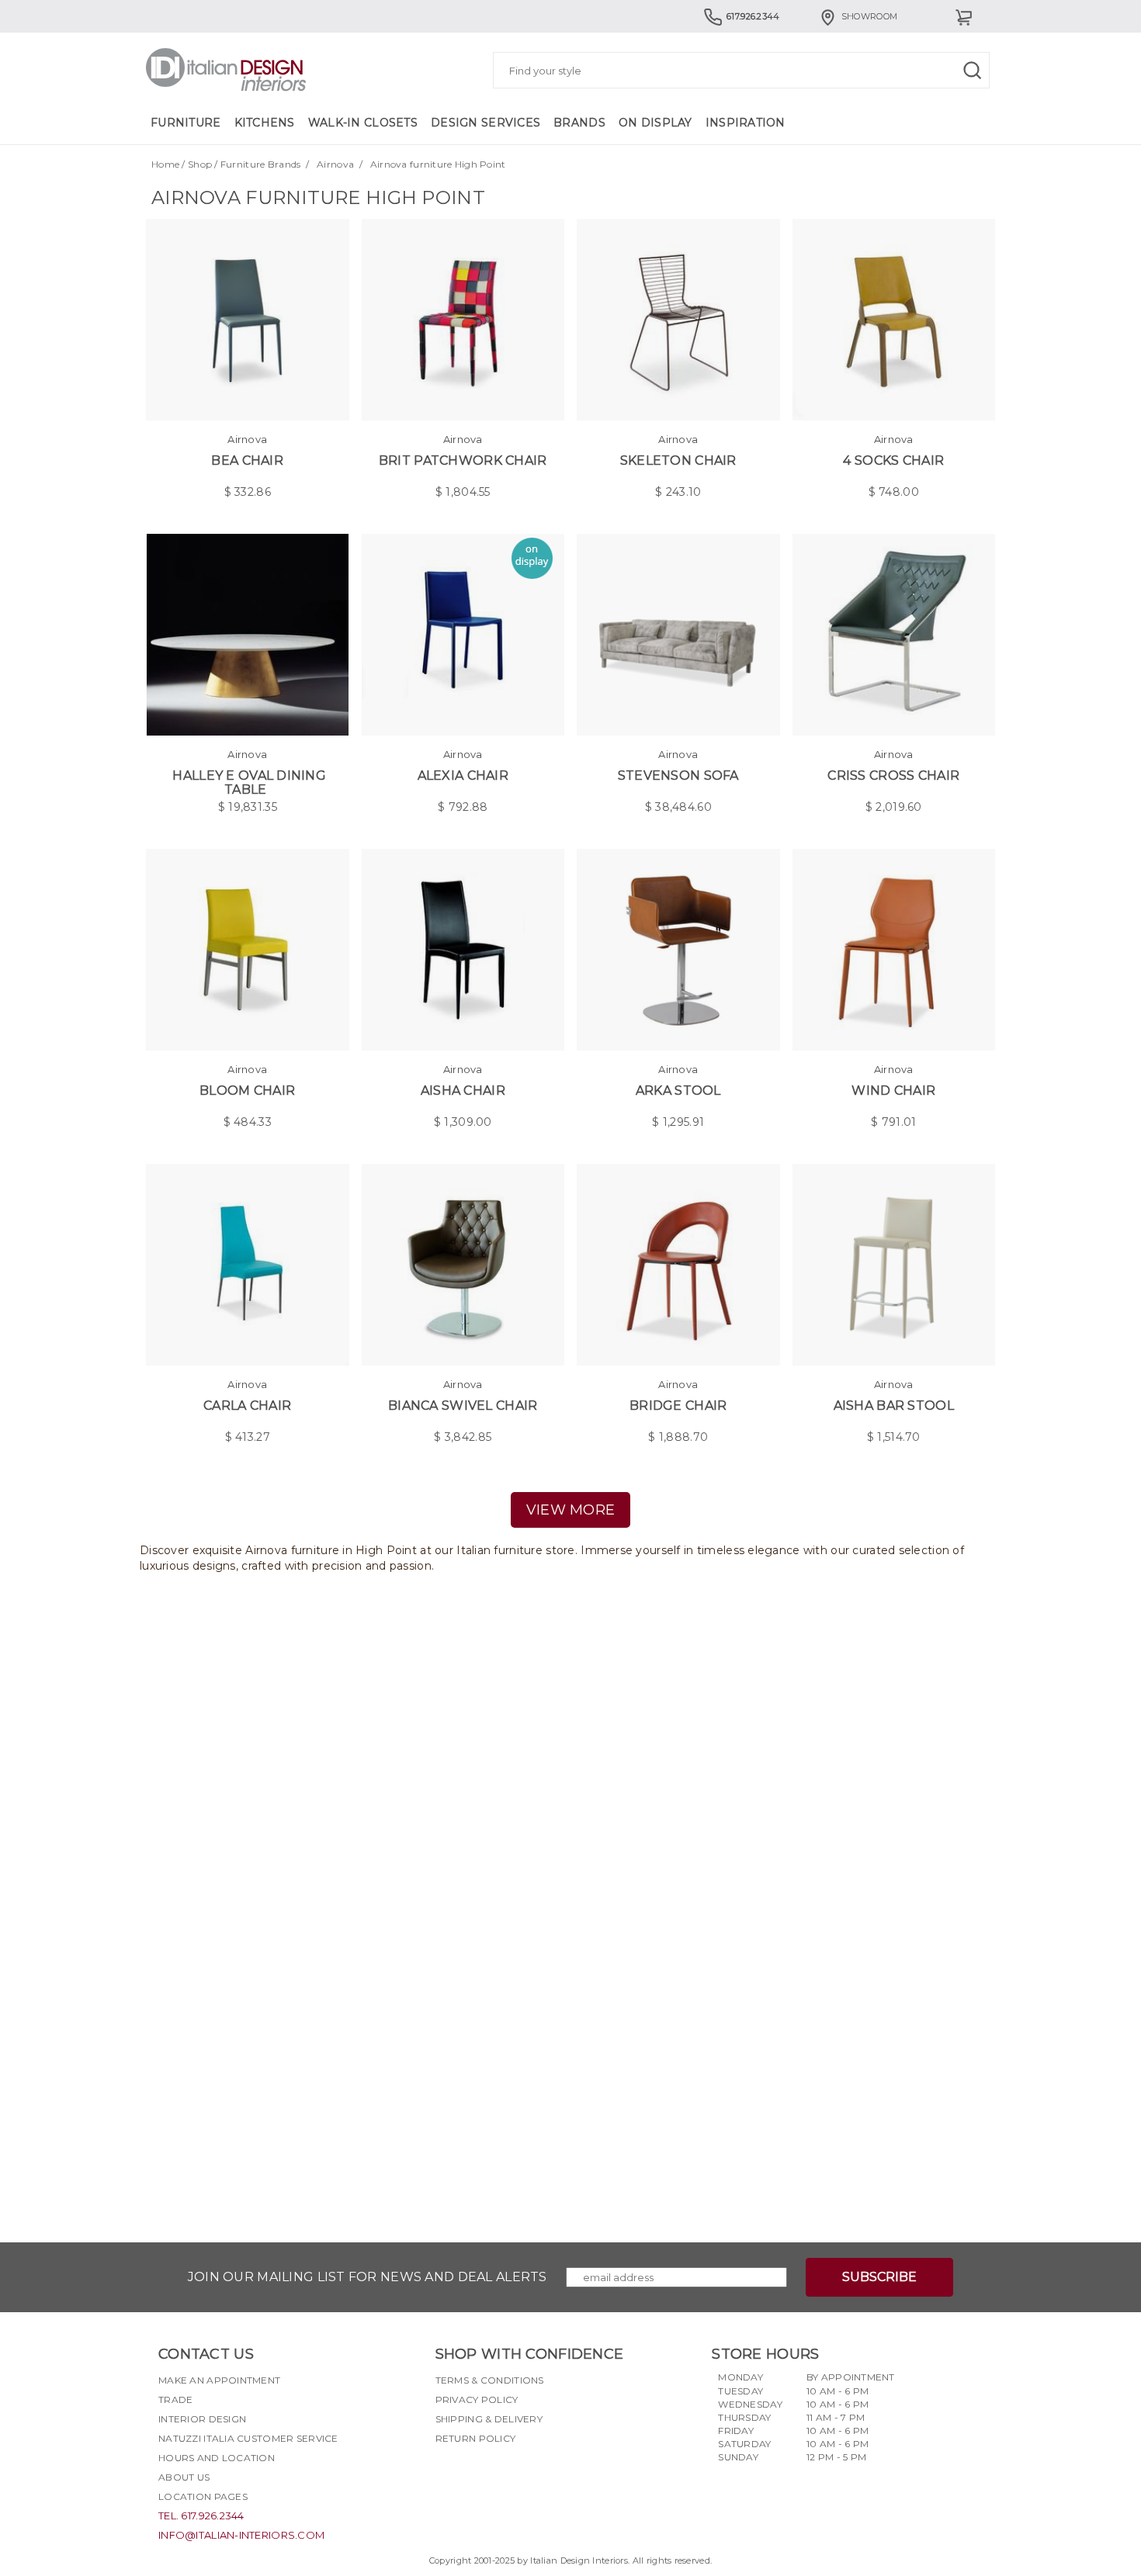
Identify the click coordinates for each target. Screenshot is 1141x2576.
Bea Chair (247, 460)
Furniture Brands (260, 164)
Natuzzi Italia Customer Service (248, 2438)
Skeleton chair (678, 460)
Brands (579, 123)
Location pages (203, 2496)
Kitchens (265, 123)
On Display (655, 123)
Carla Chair (247, 1406)
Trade (175, 2399)
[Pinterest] (531, 2475)
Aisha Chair (463, 1091)
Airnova (335, 164)
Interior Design (202, 2419)
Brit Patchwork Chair (463, 460)
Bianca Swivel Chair (463, 1406)
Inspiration (746, 123)
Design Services (486, 123)
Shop (200, 164)
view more (571, 1510)
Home (165, 164)
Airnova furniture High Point (438, 164)
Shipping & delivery (489, 2419)
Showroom (869, 16)
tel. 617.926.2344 (201, 2515)
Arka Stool (678, 1091)
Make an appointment (219, 2380)
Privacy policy (477, 2399)
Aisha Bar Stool (894, 1406)
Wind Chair (893, 1091)
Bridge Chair (678, 1406)
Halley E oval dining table (249, 782)
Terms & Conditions (490, 2380)
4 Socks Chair (893, 460)
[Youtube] (503, 2475)
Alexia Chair (463, 776)
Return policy (476, 2438)
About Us (184, 2477)
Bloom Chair (247, 1091)
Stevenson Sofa (678, 776)
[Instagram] (475, 2475)
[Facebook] (447, 2475)
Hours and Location (217, 2458)
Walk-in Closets (363, 123)
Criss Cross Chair (893, 776)
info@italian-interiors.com (241, 2535)
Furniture (186, 123)
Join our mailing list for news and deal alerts (368, 2277)
